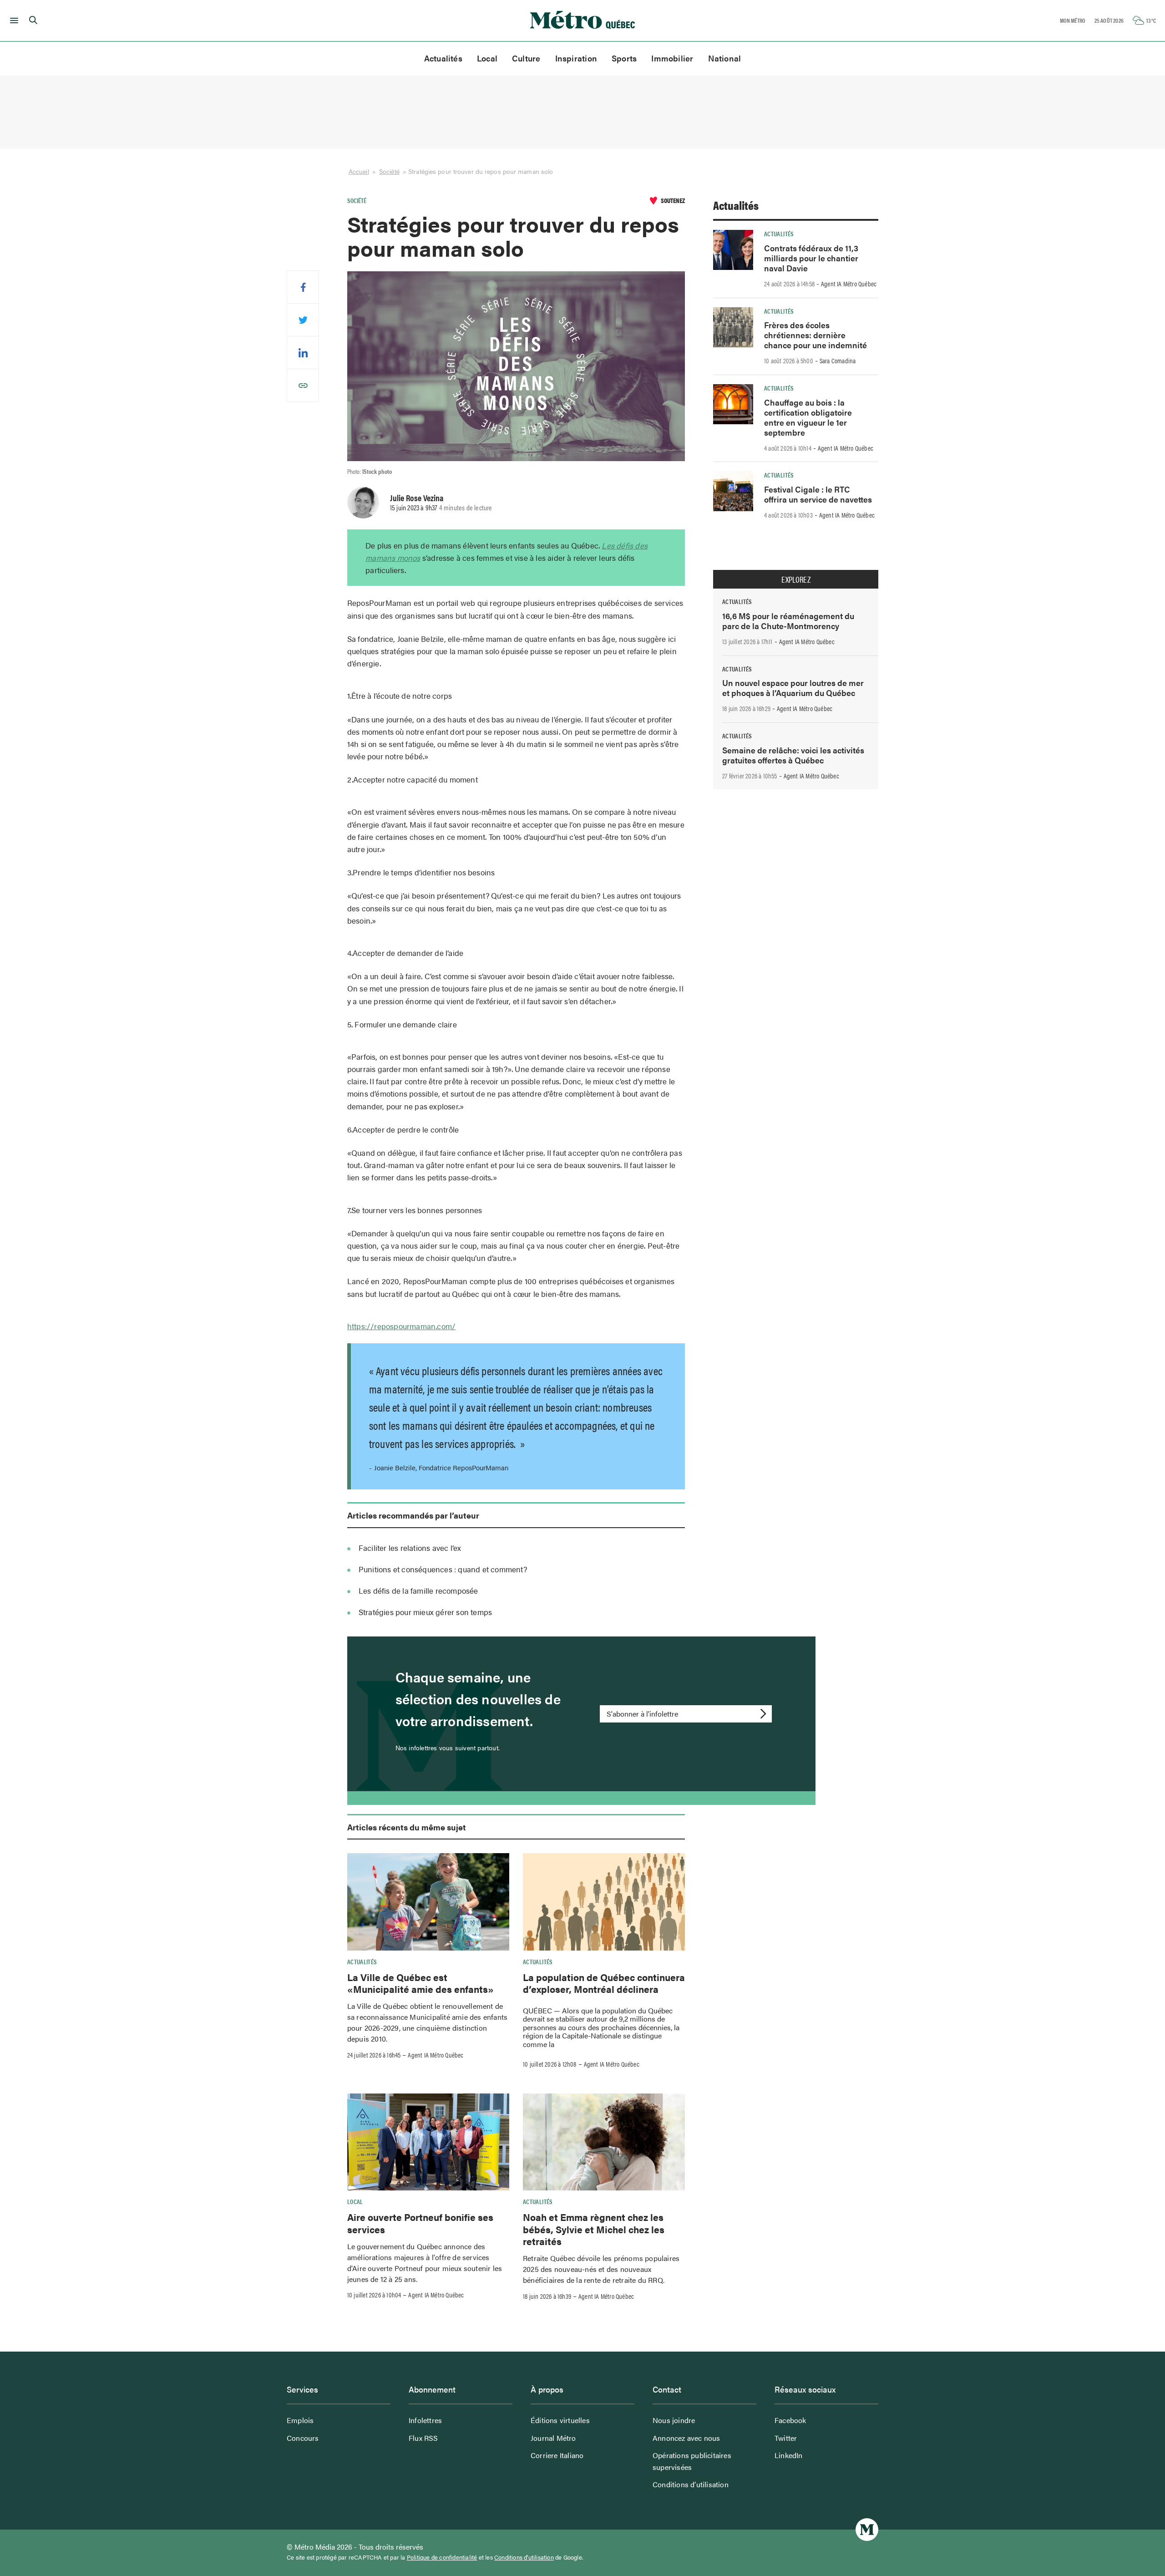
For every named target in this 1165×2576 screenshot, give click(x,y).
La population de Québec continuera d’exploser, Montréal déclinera (604, 1983)
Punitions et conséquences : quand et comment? (443, 1569)
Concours (303, 2438)
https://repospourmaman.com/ (401, 1326)
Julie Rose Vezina (417, 498)
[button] (13, 20)
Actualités (443, 58)
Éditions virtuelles (560, 2420)
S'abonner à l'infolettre (642, 1714)
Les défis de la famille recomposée (418, 1590)
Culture (526, 58)
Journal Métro (553, 2438)
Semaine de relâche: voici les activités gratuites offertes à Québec (793, 755)
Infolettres (425, 2420)
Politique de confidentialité (442, 2557)
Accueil (359, 171)
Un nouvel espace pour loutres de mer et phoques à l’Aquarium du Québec (793, 688)
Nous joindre (674, 2420)
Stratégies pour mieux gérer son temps (425, 1612)
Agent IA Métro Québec (436, 2055)
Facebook (790, 2420)
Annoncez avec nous (686, 2438)
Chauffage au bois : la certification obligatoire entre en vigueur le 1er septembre (808, 417)
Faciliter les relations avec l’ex (410, 1548)
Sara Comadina (838, 361)
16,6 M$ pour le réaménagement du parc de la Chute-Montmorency (788, 621)
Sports (624, 58)
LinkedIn (789, 2455)
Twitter (786, 2438)
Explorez (796, 579)
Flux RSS (423, 2438)
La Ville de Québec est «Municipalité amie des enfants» (420, 1983)
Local (487, 58)
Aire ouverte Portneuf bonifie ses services (420, 2223)
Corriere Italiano (557, 2455)
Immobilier (672, 58)
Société (389, 171)
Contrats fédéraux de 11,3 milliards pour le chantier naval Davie (811, 258)
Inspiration (576, 58)
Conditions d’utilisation (691, 2484)
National (725, 58)
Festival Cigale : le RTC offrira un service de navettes (818, 494)
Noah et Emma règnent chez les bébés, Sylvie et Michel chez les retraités (594, 2229)
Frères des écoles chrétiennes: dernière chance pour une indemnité (815, 335)
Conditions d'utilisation (524, 2557)
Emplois (300, 2420)
